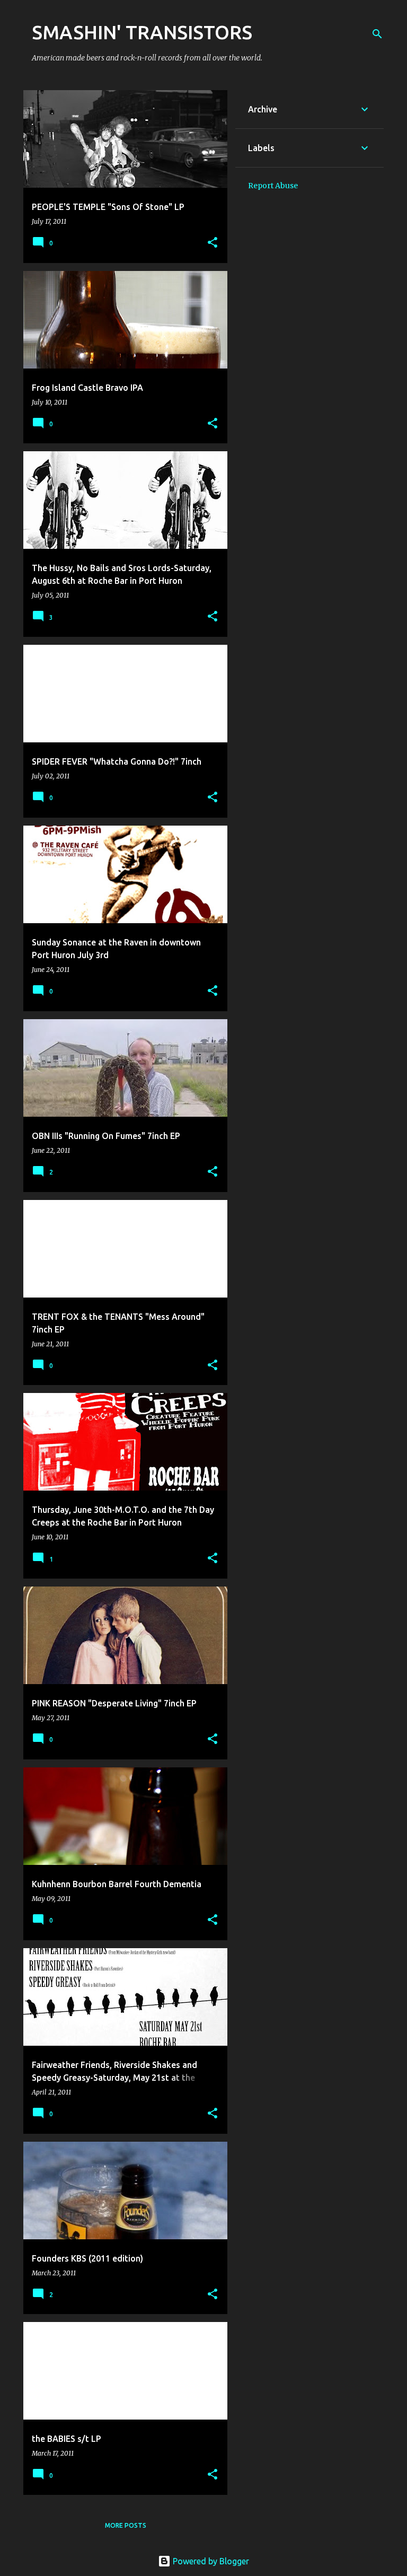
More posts (126, 2525)
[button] (213, 243)
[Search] (377, 34)
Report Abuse (273, 186)
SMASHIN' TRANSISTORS (142, 32)
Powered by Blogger (210, 2561)
